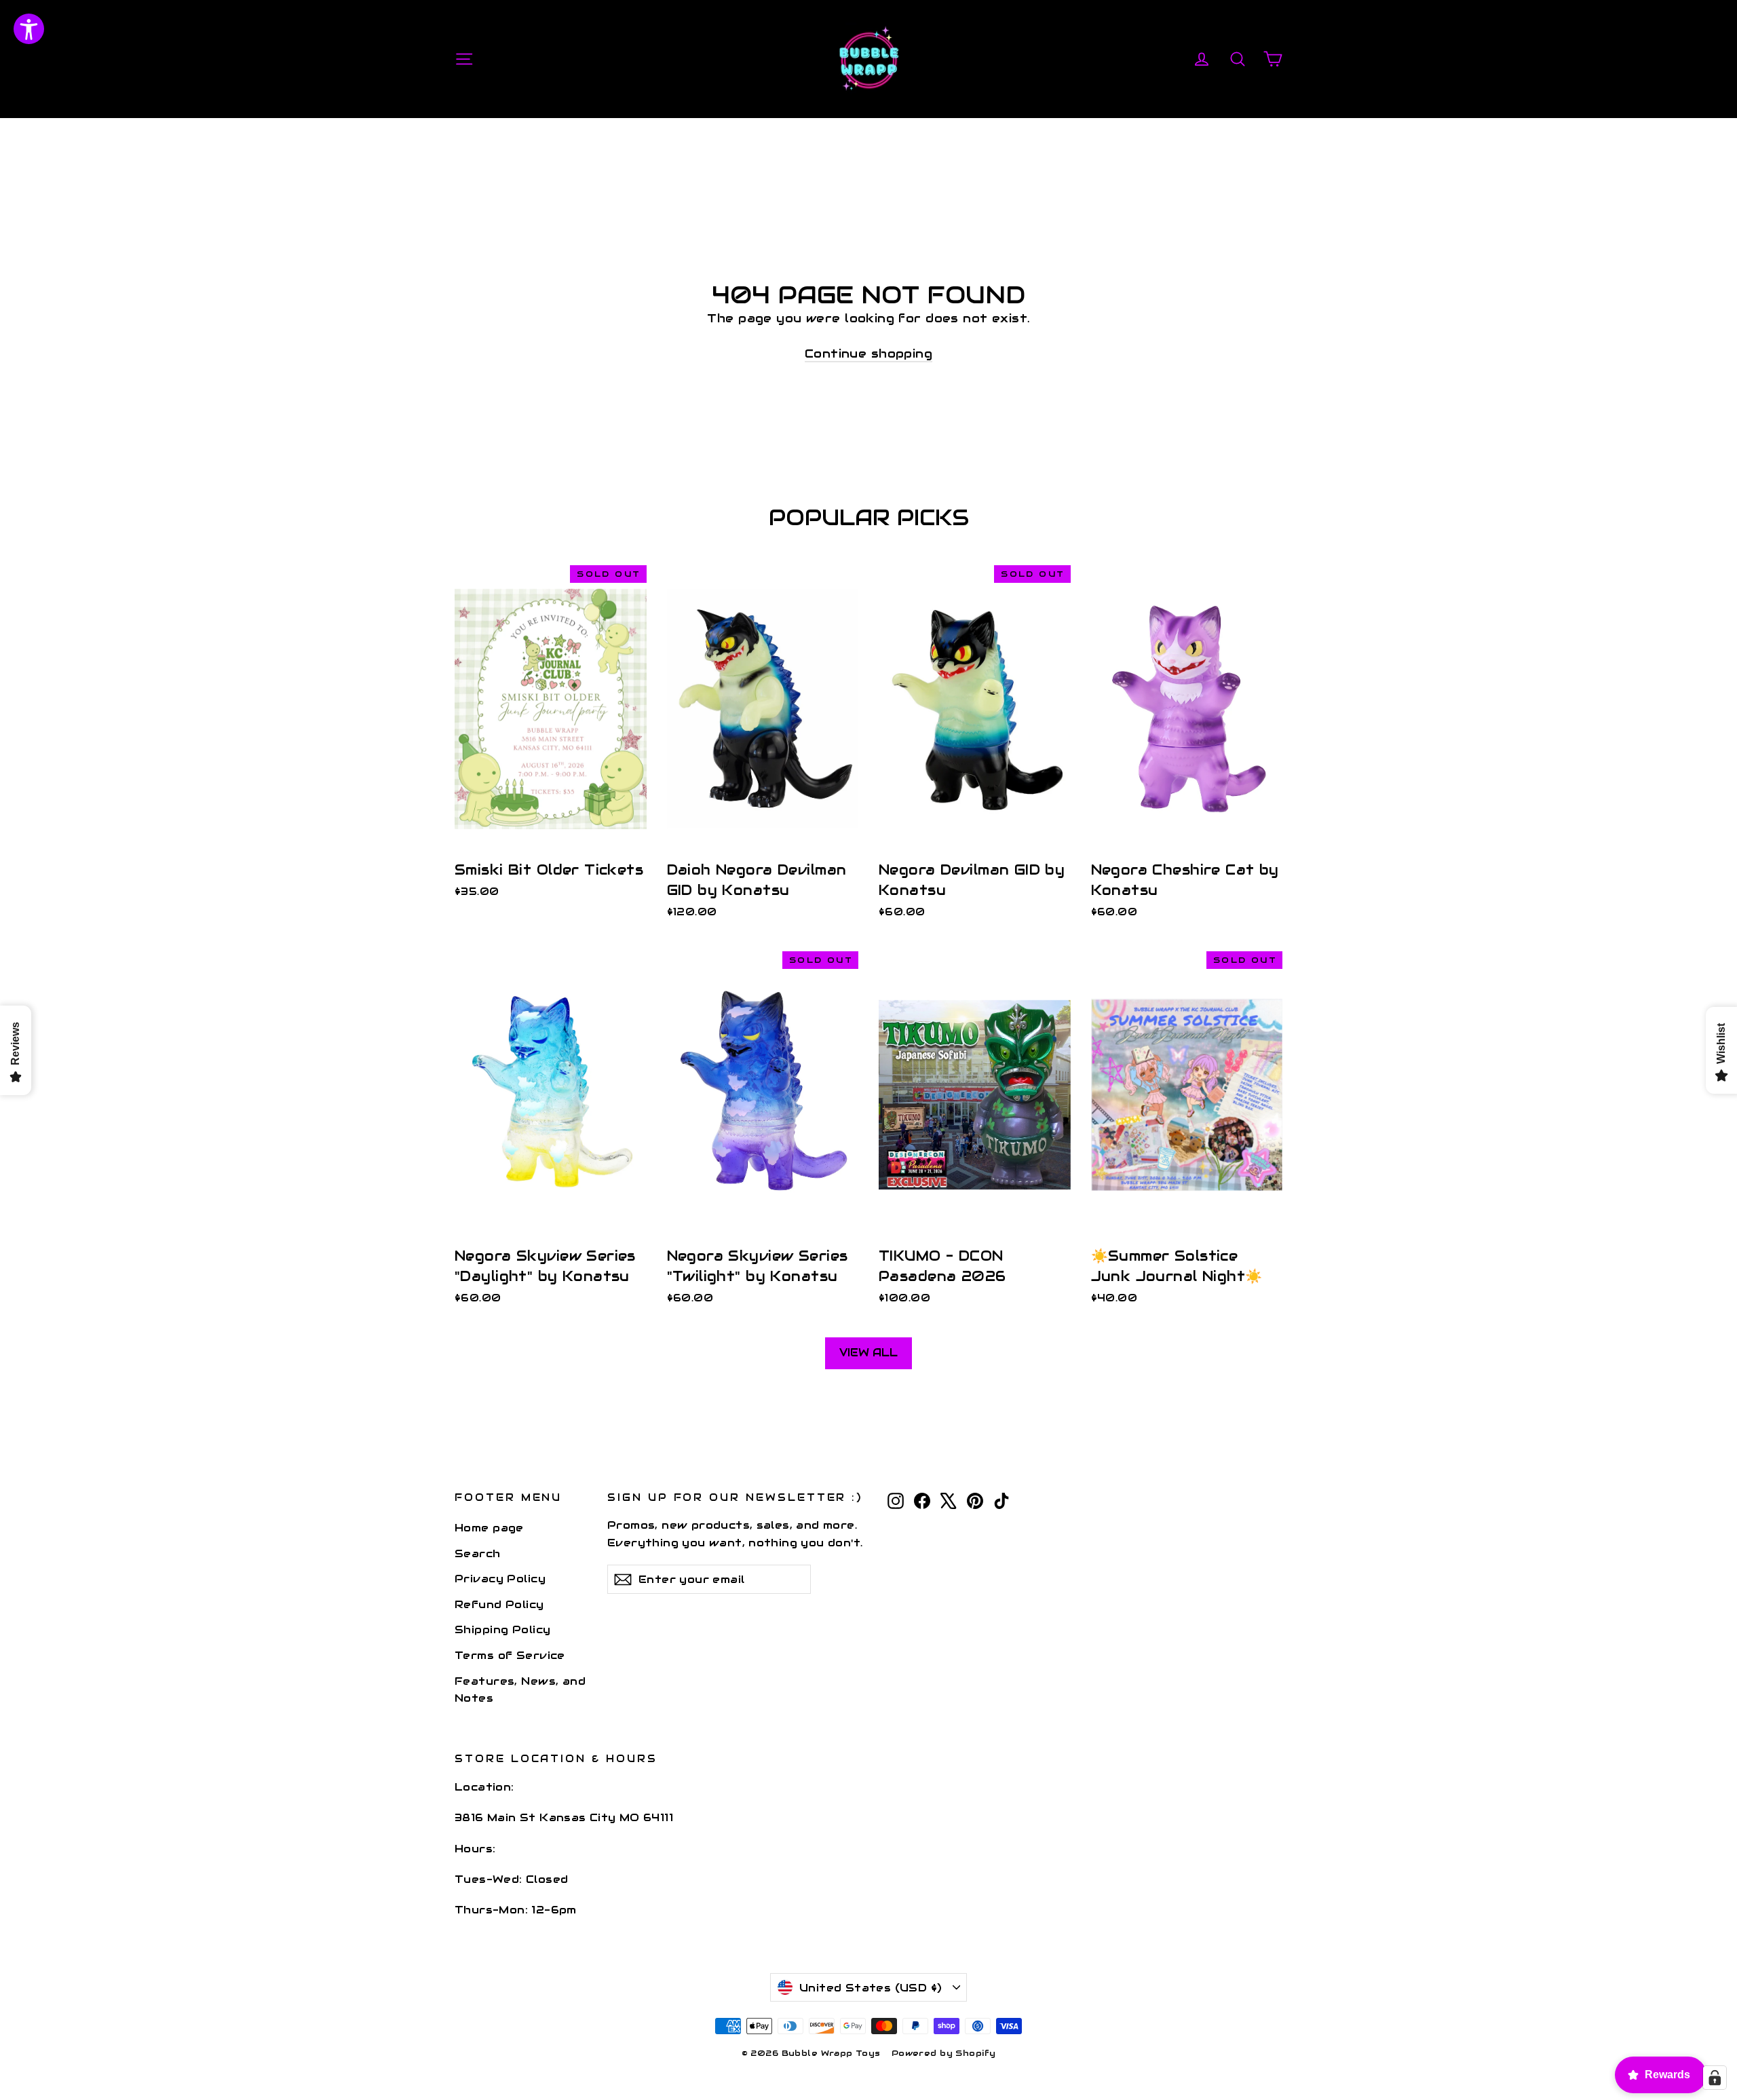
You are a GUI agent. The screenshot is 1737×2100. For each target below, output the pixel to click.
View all (868, 1353)
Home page (489, 1528)
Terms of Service (510, 1655)
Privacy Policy (500, 1579)
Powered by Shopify (944, 2053)
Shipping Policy (502, 1629)
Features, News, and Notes (520, 1689)
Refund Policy (499, 1604)
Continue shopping (868, 354)
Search (478, 1553)
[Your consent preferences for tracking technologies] (1715, 2078)
